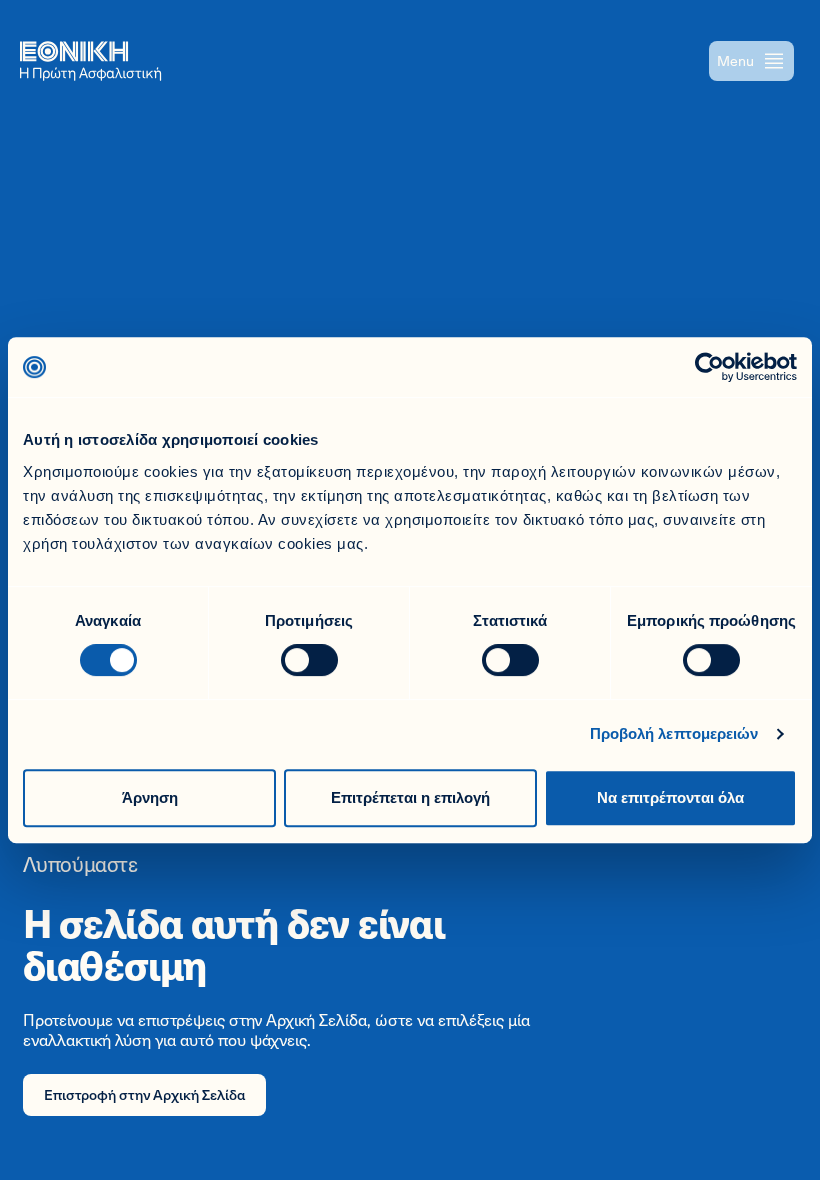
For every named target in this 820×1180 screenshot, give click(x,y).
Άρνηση (150, 797)
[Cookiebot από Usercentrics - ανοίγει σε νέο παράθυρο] (709, 367)
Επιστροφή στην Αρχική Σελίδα (144, 1094)
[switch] (309, 660)
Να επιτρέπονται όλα (670, 797)
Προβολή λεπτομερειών (674, 733)
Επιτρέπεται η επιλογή (410, 797)
